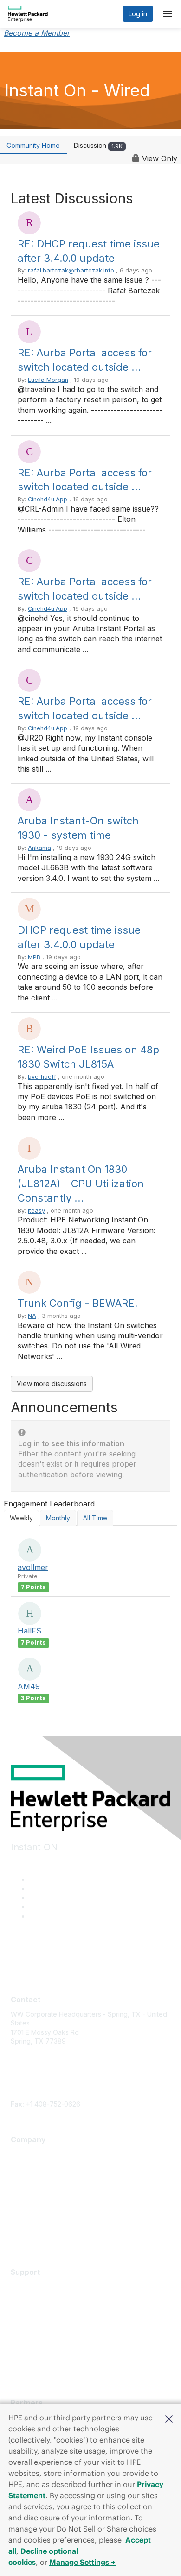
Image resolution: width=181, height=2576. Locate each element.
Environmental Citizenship (50, 2195)
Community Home (33, 145)
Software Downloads (43, 2327)
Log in (138, 14)
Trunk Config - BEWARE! (78, 1303)
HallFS (29, 1631)
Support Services (37, 2286)
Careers (23, 2168)
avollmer (33, 1567)
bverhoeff (42, 1077)
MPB (34, 957)
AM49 (29, 1686)
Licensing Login (34, 2341)
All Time (95, 1518)
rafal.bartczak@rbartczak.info (71, 270)
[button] (169, 2418)
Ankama (39, 848)
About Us (25, 2154)
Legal (19, 2236)
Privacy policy (32, 2209)
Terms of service (37, 2222)
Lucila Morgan (48, 380)
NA (32, 1316)
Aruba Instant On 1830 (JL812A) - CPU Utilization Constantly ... (81, 1184)
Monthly (58, 1518)
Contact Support (36, 2300)
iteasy (36, 1211)
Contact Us (27, 2181)
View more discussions (52, 1383)
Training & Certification (45, 2313)
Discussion (98, 145)
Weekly (21, 1518)
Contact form (30, 2095)
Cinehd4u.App (48, 499)
